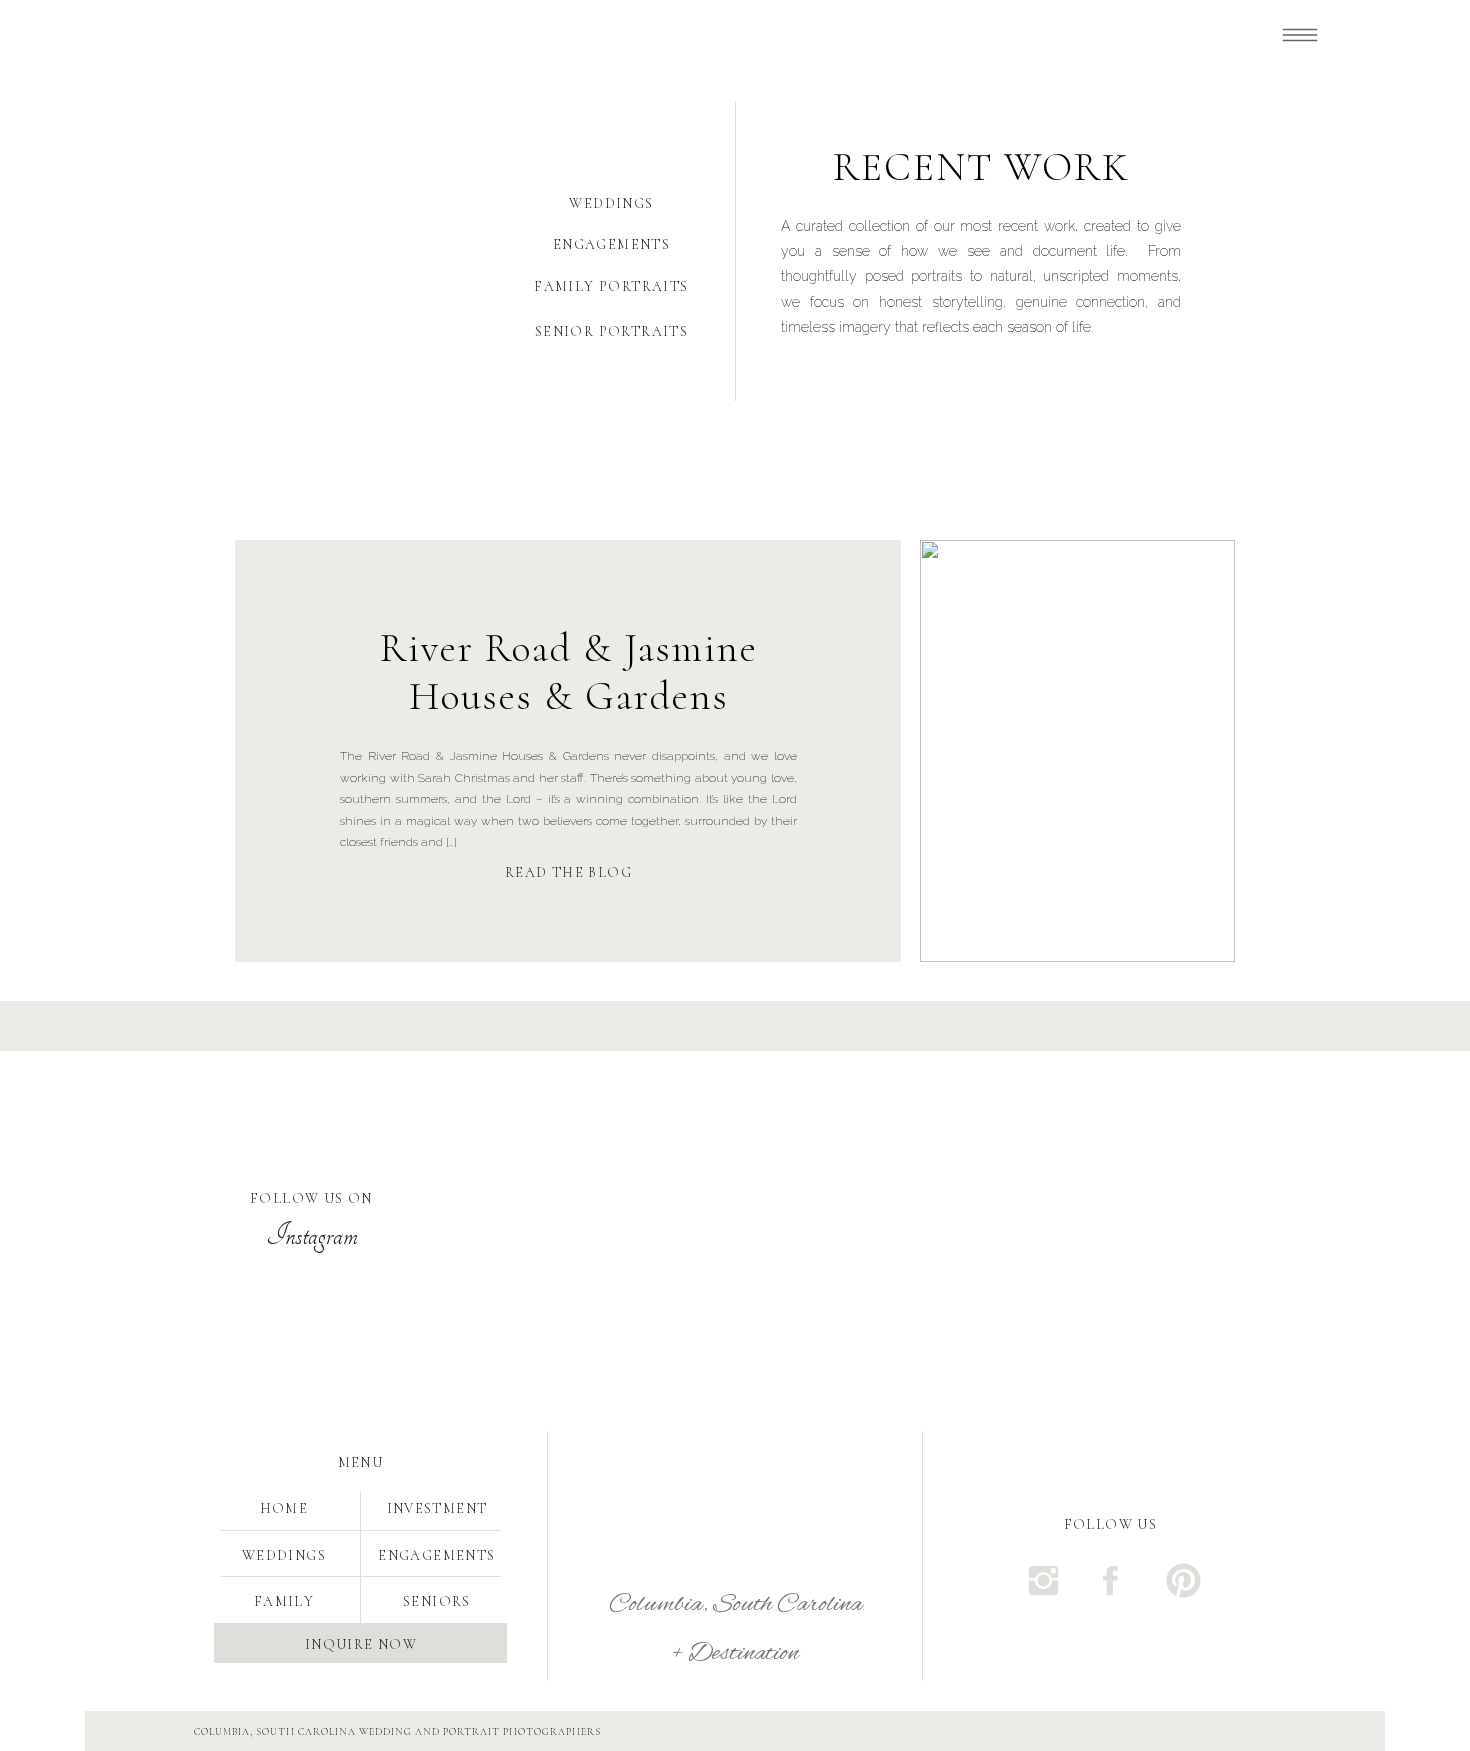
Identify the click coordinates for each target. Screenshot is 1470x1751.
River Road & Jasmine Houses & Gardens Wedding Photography (568, 696)
